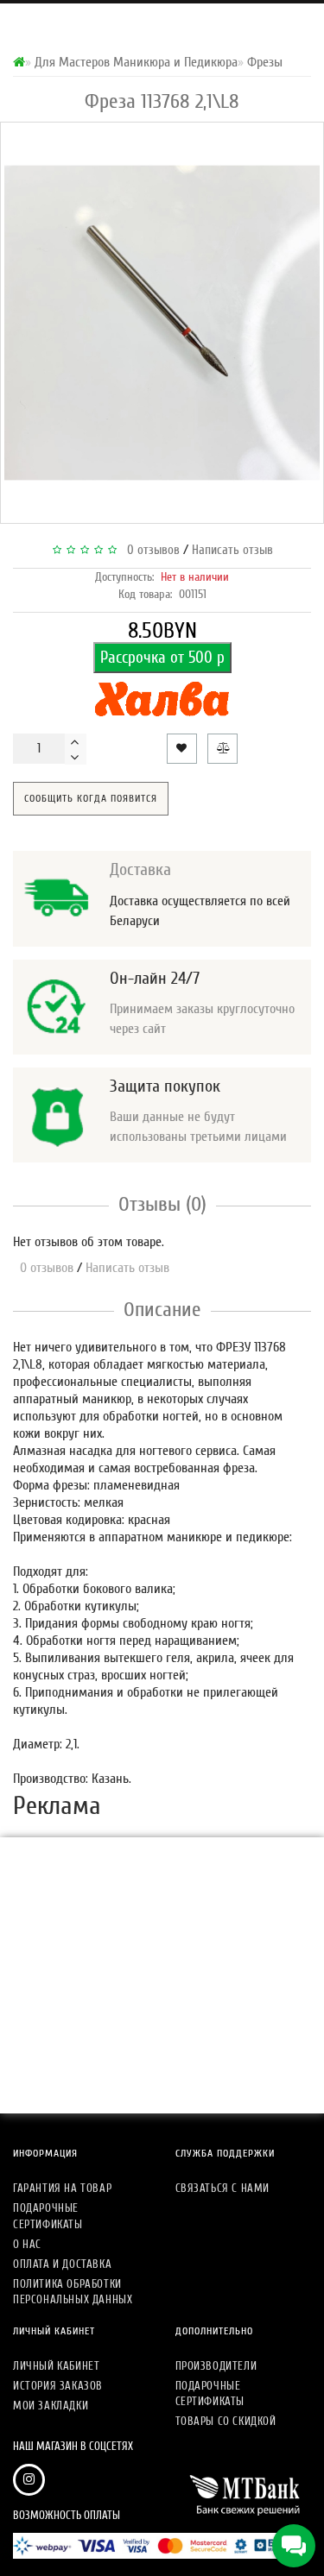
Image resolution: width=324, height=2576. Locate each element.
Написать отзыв (232, 550)
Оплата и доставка (62, 2264)
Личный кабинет (56, 2366)
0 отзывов (150, 550)
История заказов (58, 2386)
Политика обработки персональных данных (73, 2292)
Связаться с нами (223, 2188)
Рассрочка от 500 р (162, 658)
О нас (27, 2244)
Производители (216, 2366)
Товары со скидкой (226, 2421)
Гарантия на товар (62, 2188)
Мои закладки (51, 2406)
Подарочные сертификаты (48, 2216)
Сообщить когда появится (91, 798)
